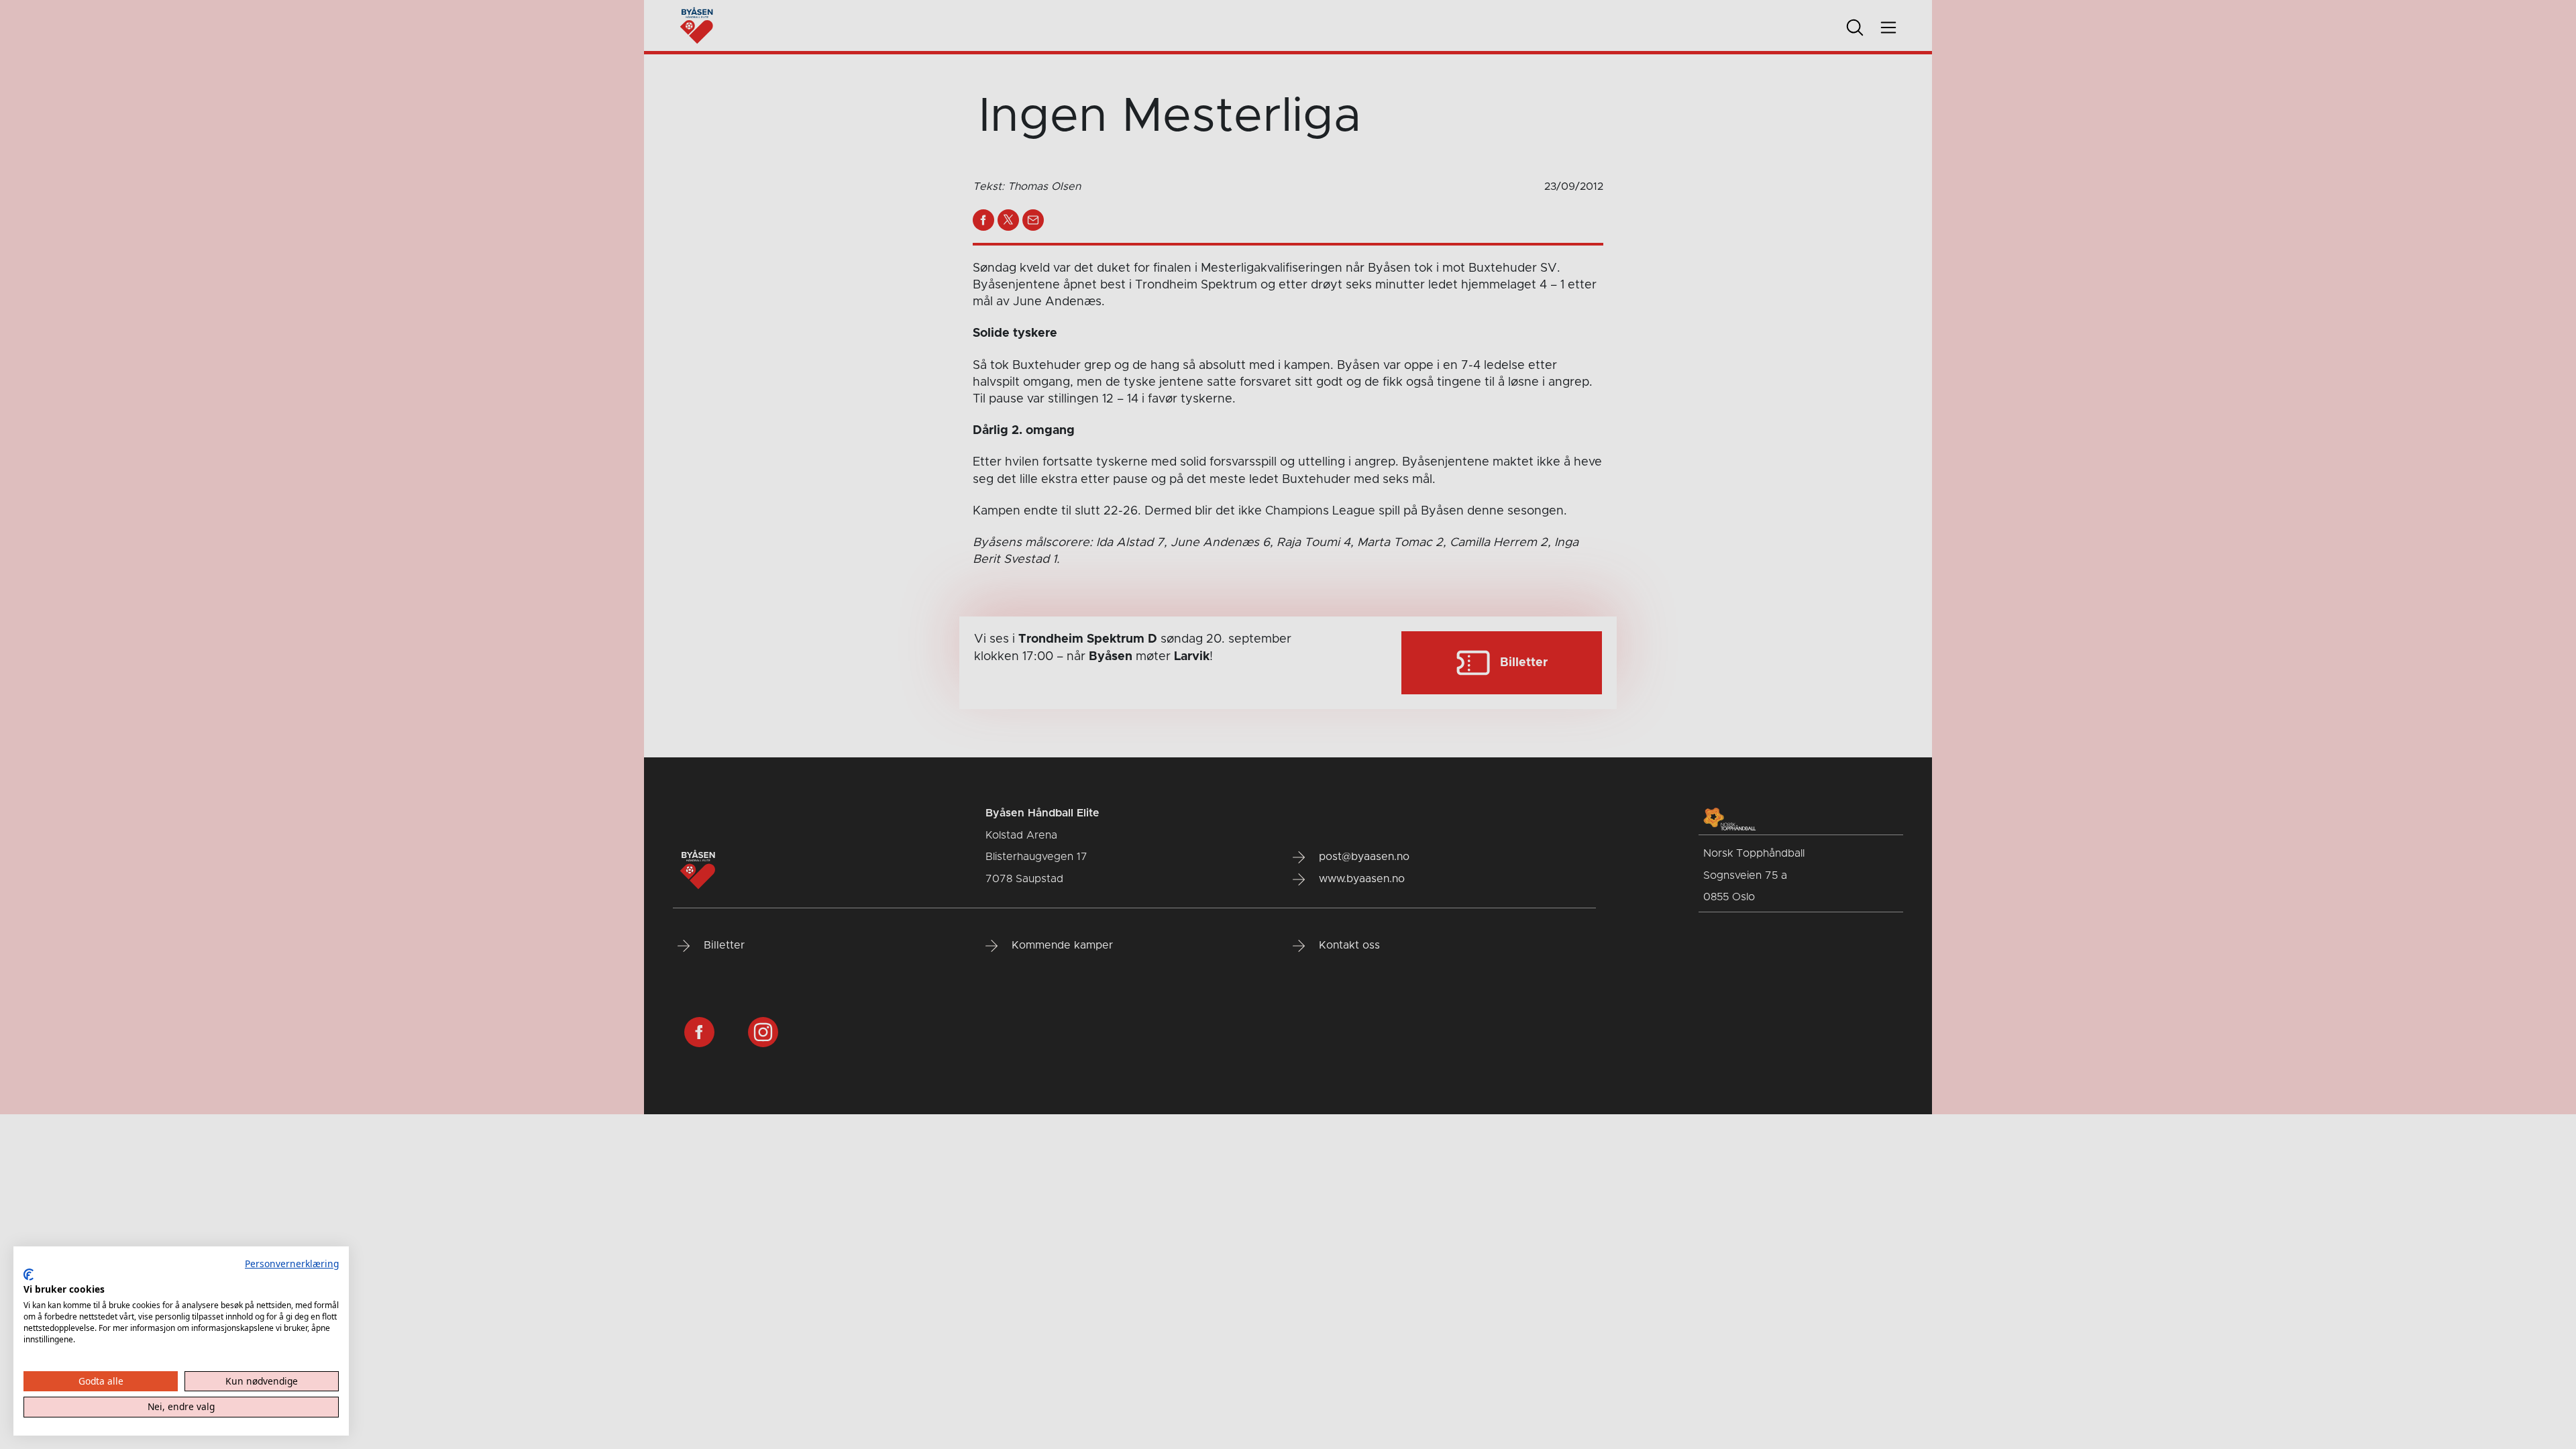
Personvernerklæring (292, 1264)
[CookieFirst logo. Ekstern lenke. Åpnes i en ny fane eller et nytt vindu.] (29, 1275)
